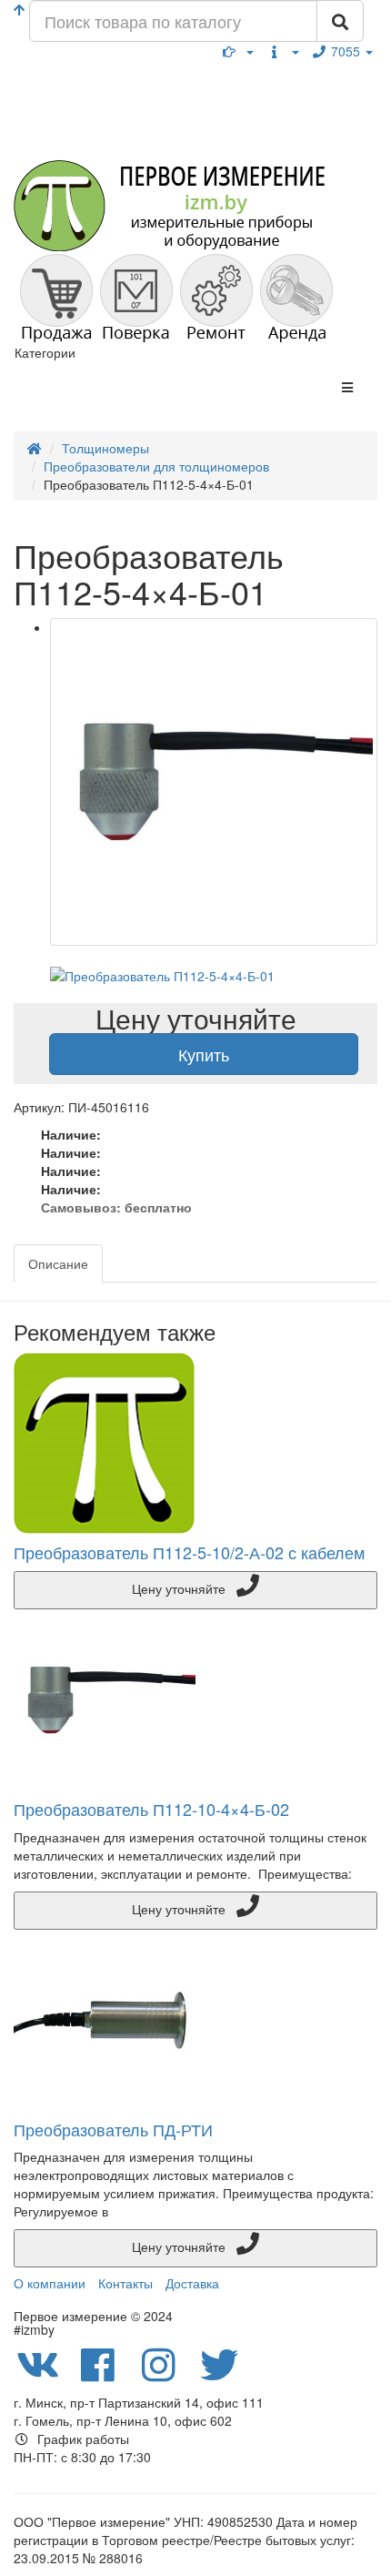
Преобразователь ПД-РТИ (113, 2129)
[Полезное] (238, 51)
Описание (58, 1263)
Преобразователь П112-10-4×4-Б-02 (151, 1809)
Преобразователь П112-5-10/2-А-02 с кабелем (189, 1552)
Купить (204, 1054)
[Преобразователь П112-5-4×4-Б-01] (214, 782)
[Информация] (283, 51)
